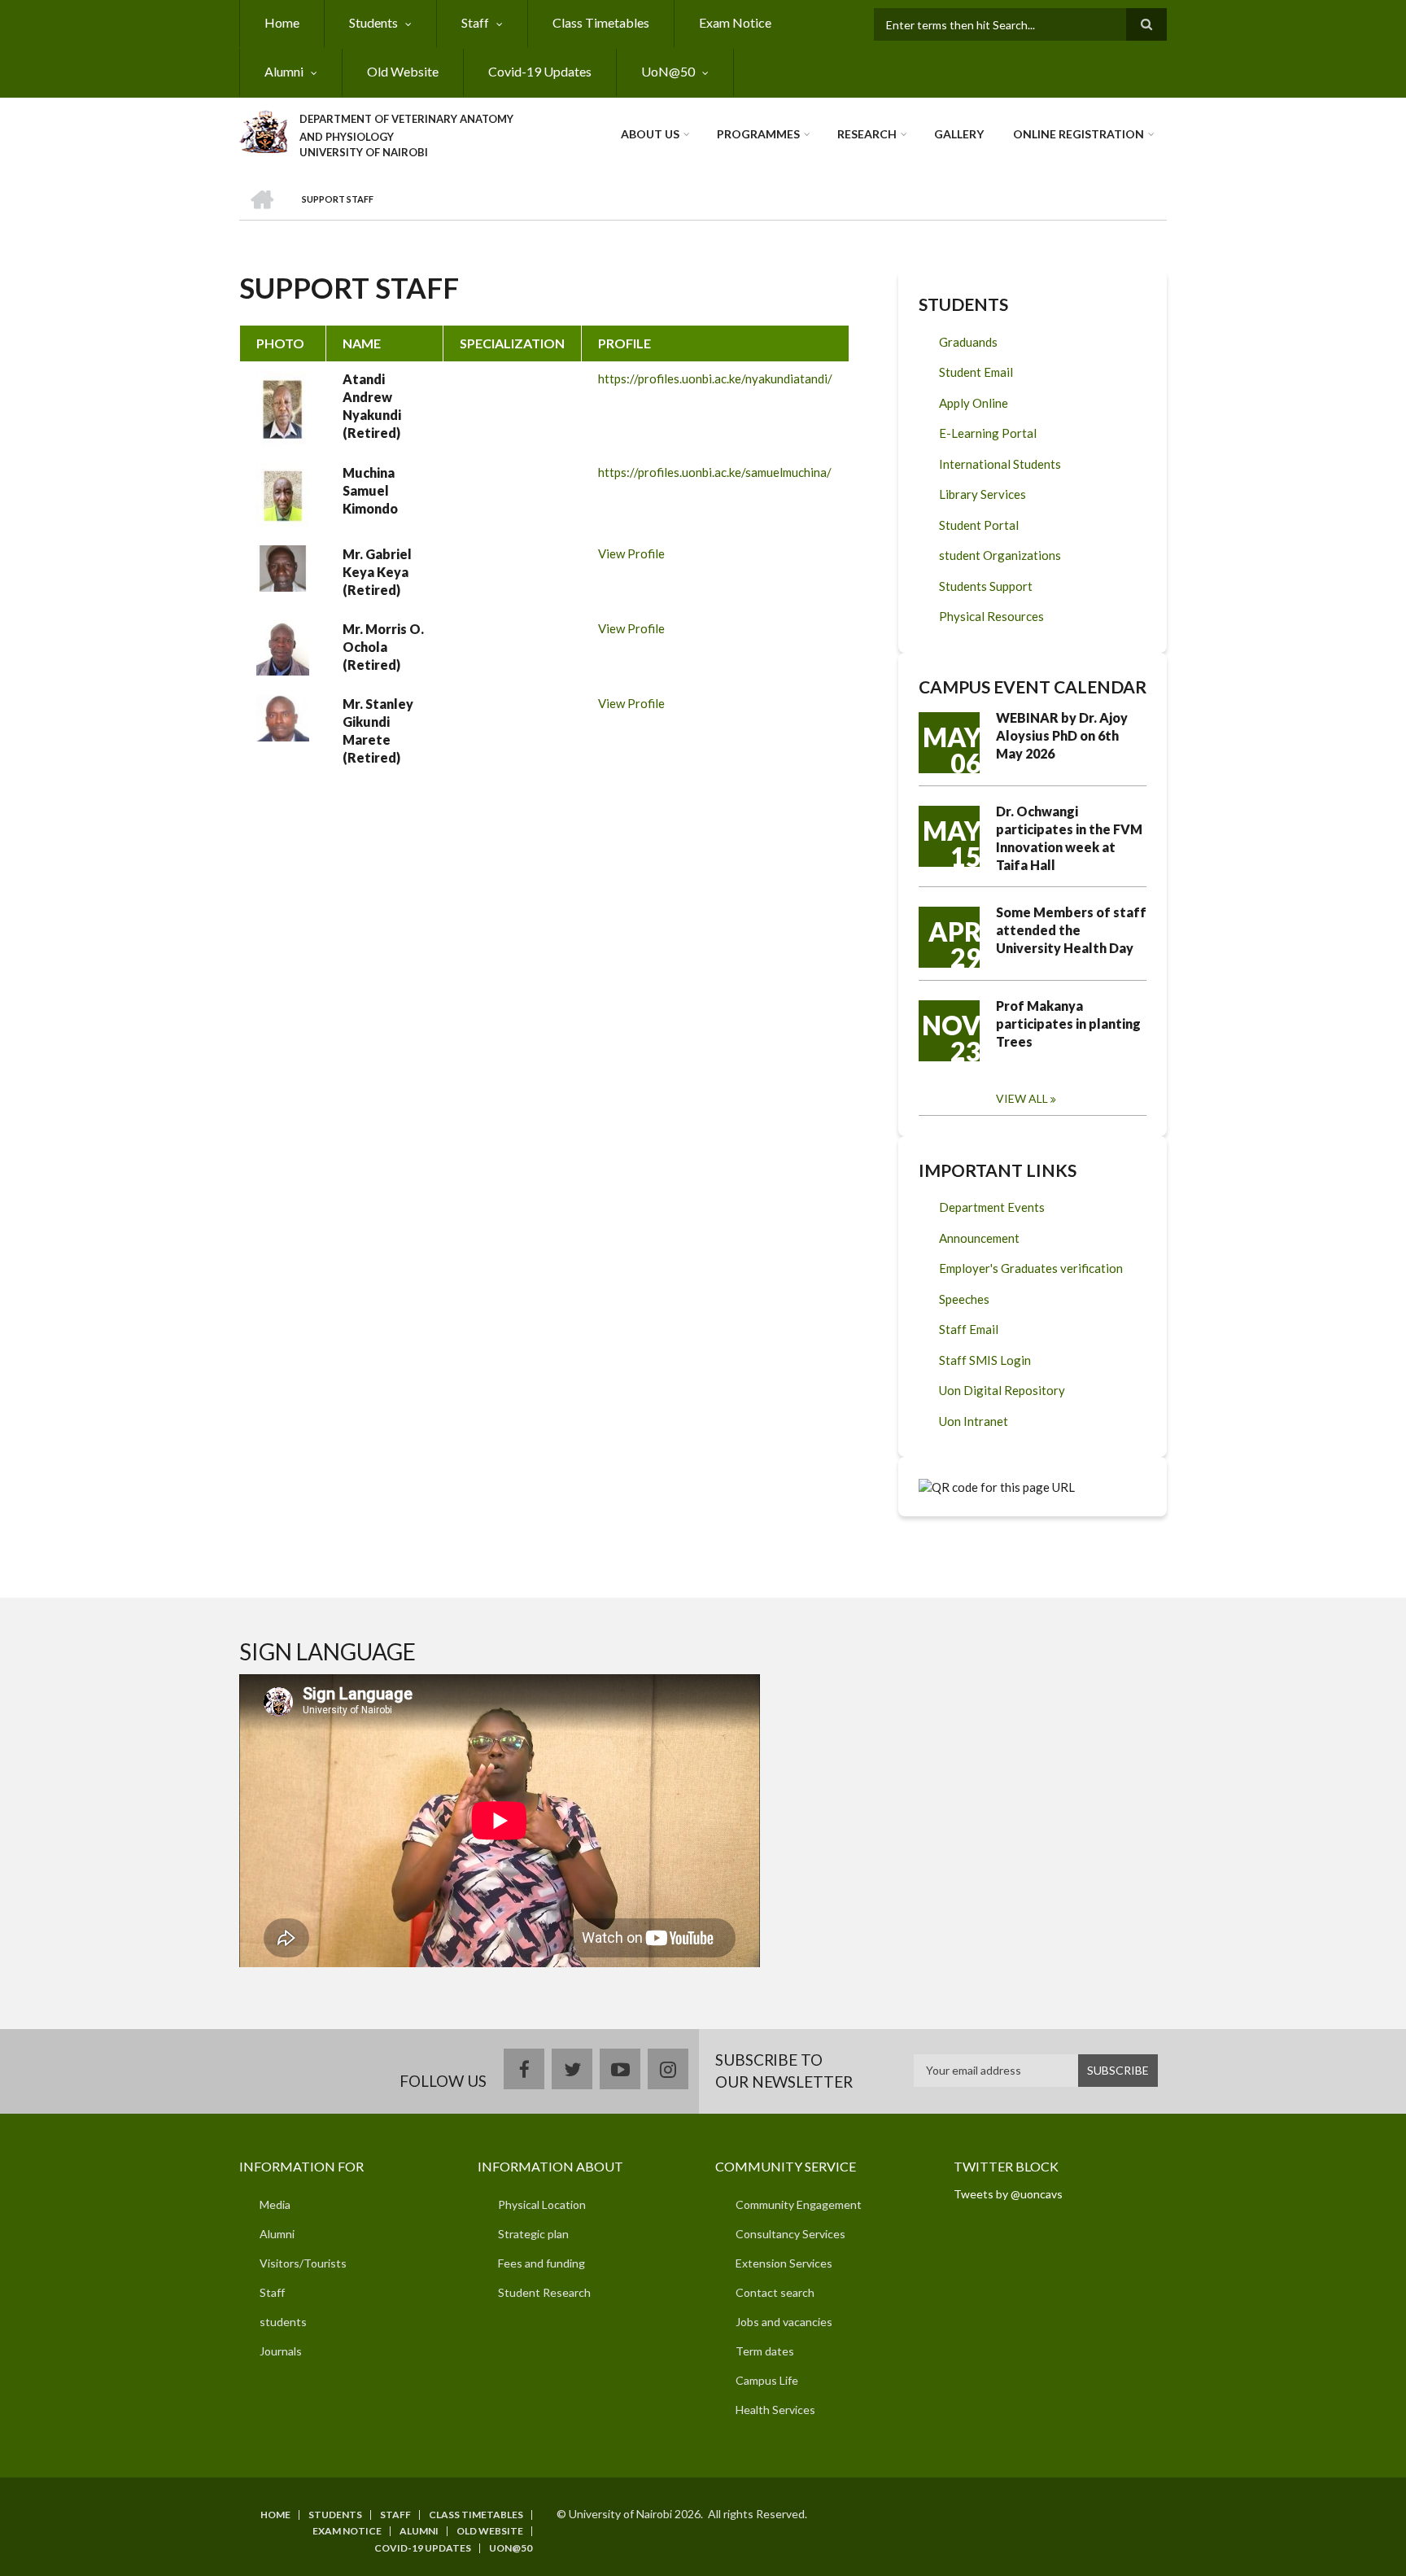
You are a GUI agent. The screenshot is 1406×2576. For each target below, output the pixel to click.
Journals (281, 2351)
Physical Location (542, 2204)
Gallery (959, 134)
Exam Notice (735, 22)
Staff (475, 22)
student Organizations (1000, 555)
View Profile (631, 553)
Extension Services (784, 2263)
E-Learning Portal (988, 433)
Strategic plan (533, 2234)
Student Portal (979, 525)
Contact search (775, 2292)
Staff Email (969, 1329)
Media (275, 2204)
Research (867, 134)
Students (373, 22)
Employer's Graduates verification (1031, 1268)
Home (282, 22)
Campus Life (767, 2380)
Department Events (992, 1207)
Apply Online (974, 403)
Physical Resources (991, 616)
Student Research (544, 2292)
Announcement (979, 1238)
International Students (1000, 464)
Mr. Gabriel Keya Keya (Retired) (377, 572)
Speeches (964, 1299)
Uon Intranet (974, 1421)
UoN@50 (668, 71)
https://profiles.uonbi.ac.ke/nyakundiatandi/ (715, 378)
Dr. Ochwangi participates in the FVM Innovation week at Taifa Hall (1069, 838)
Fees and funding (541, 2263)
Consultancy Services (790, 2234)
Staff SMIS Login (985, 1360)
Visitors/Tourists (303, 2263)
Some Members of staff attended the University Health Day (1071, 930)
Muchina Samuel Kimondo (370, 490)
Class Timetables (601, 22)
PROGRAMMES (758, 134)
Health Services (775, 2410)
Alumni (284, 71)
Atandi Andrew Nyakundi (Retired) (372, 406)
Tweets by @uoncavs (1008, 2194)
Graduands (968, 342)
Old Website (403, 71)
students (283, 2322)
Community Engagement (799, 2204)
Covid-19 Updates (540, 71)
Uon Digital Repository (1002, 1390)
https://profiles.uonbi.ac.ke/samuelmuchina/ (715, 472)
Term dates (765, 2351)
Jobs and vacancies (784, 2322)
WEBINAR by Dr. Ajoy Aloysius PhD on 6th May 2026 (1062, 735)
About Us (650, 134)
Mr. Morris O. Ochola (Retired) (383, 647)
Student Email (976, 372)
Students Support (986, 586)
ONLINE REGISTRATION (1079, 134)
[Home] (263, 129)
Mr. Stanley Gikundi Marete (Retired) (378, 730)
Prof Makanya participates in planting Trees (1068, 1023)
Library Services (982, 494)
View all (1022, 1098)
